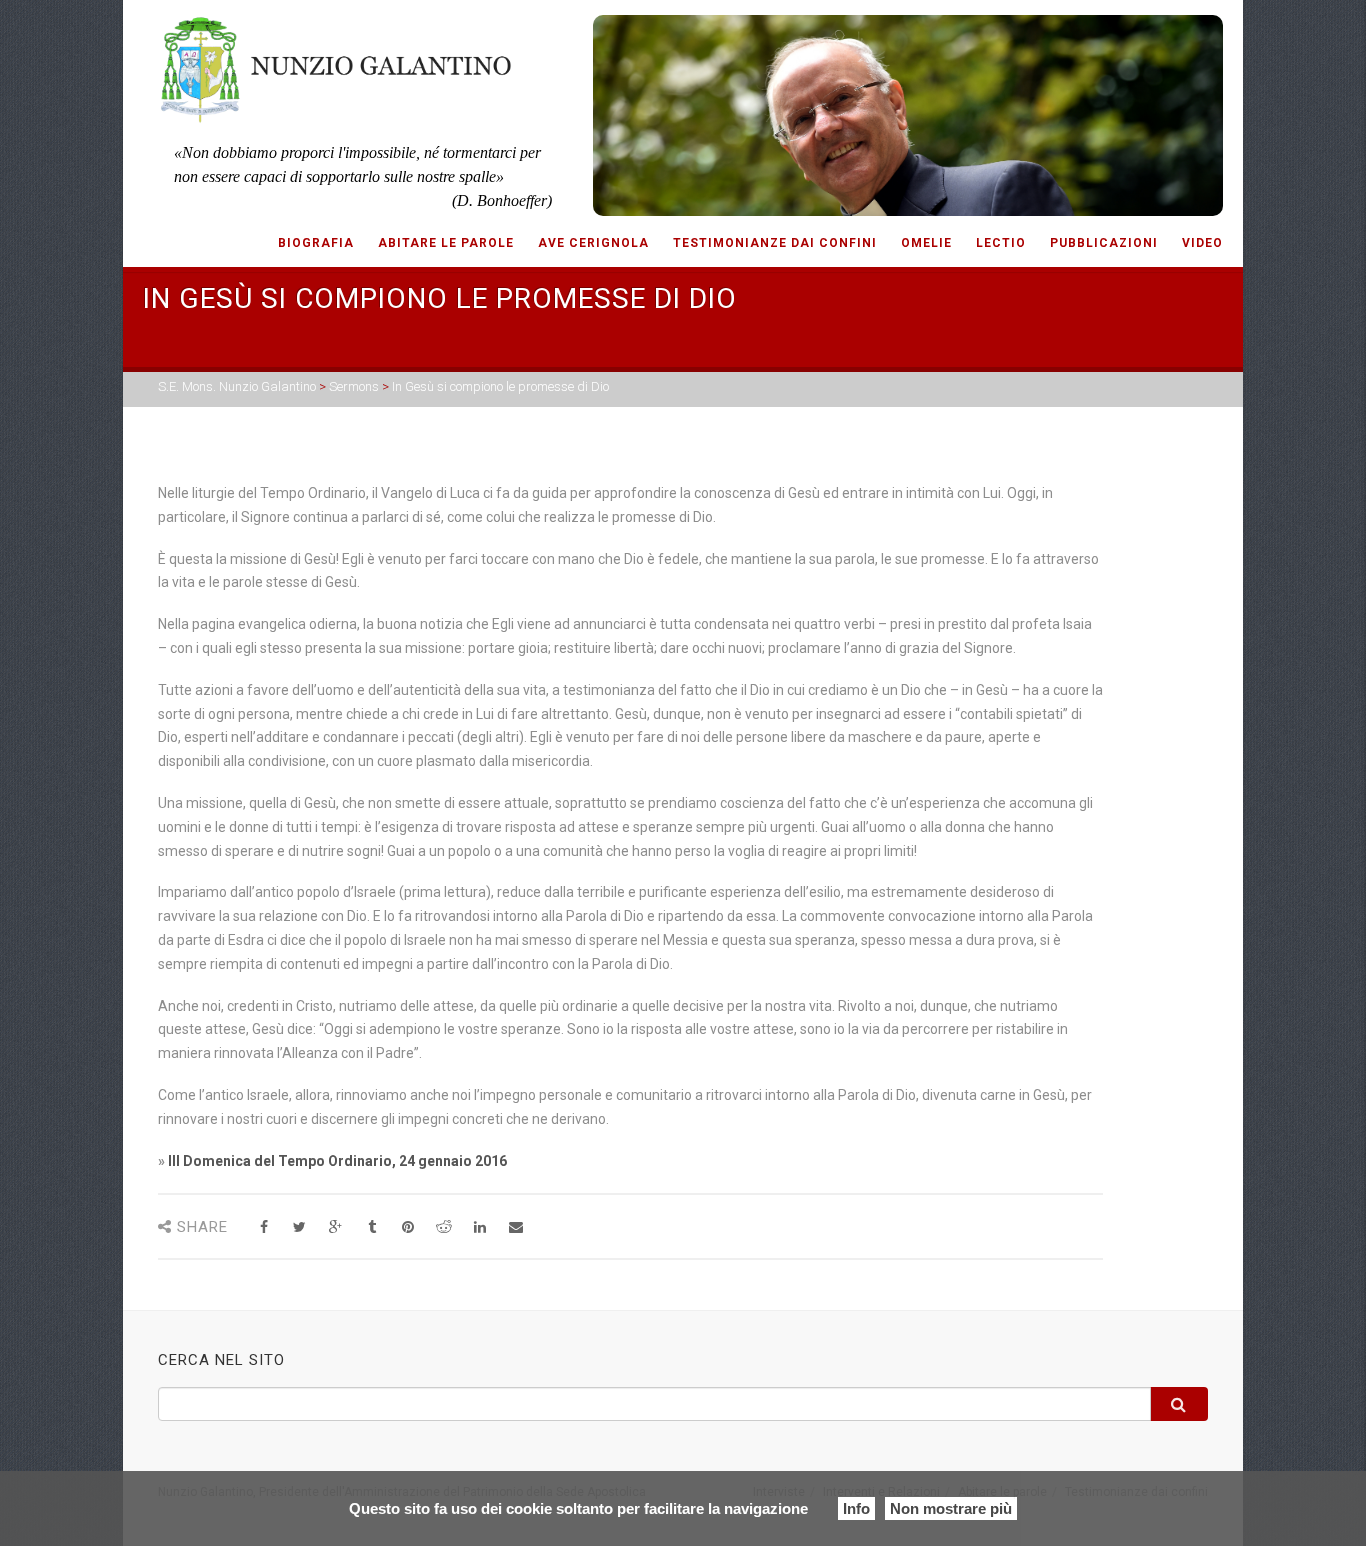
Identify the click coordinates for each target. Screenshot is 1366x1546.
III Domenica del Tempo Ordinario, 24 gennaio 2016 (337, 1161)
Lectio (1001, 243)
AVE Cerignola (593, 243)
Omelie (926, 243)
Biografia (316, 243)
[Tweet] (299, 1227)
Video (1202, 243)
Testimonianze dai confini (775, 243)
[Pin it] (407, 1227)
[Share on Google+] (335, 1227)
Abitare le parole (446, 243)
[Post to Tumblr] (371, 1227)
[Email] (515, 1227)
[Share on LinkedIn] (479, 1227)
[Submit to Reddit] (443, 1227)
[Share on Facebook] (263, 1227)
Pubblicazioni (1104, 243)
